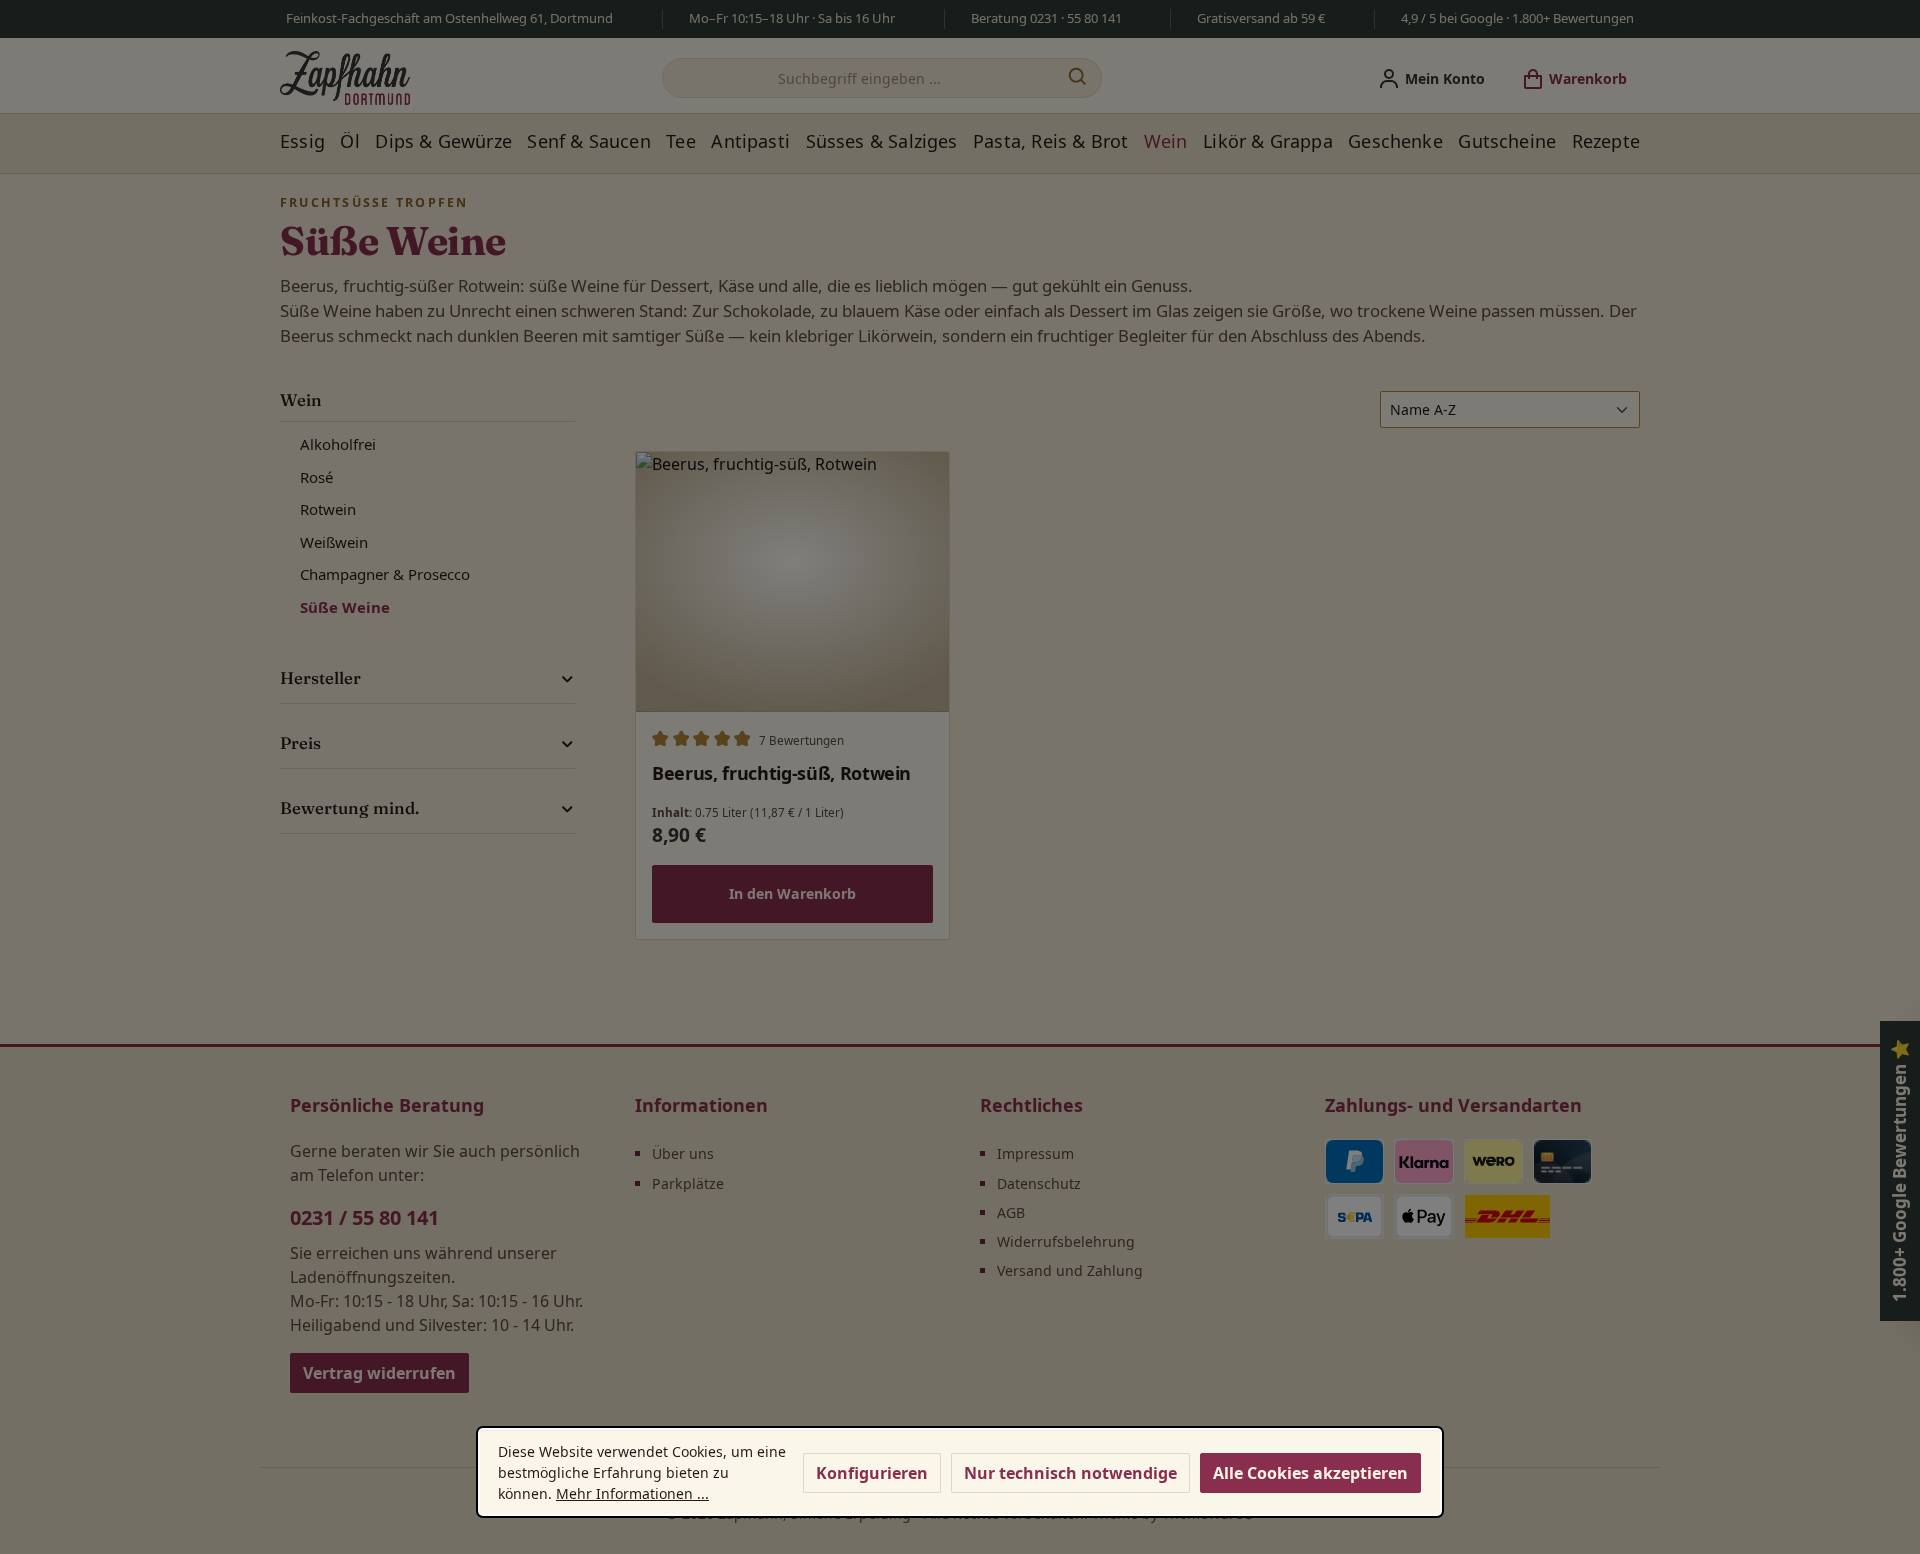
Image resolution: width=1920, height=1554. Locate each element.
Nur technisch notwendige (1070, 1473)
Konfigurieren (872, 1473)
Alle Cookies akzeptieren (1310, 1473)
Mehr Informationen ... (632, 1493)
